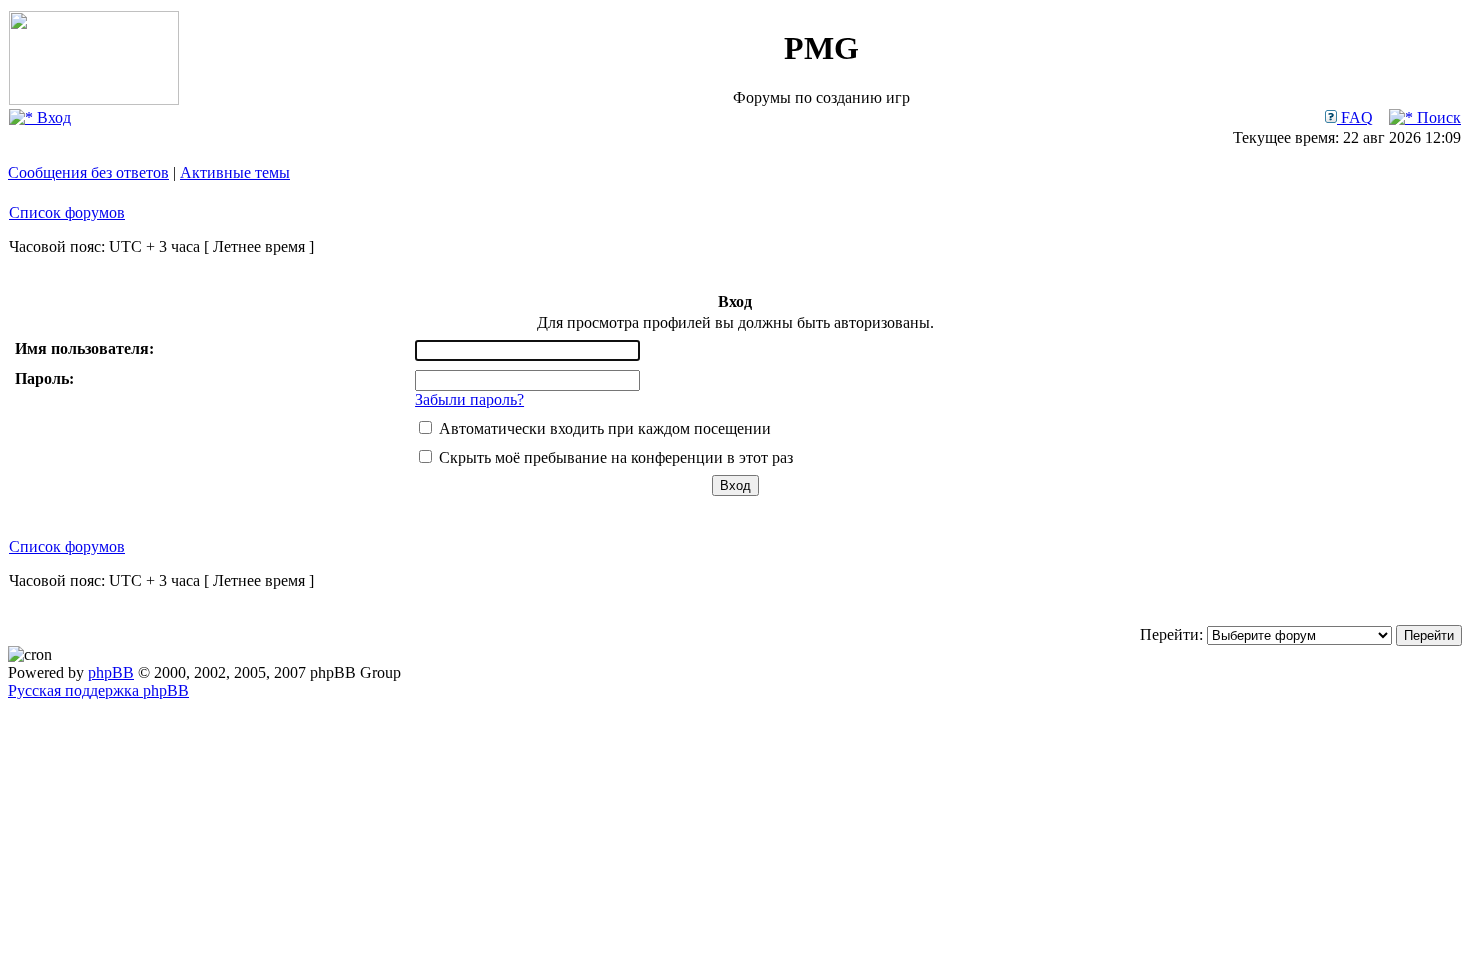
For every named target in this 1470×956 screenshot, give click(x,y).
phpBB (111, 672)
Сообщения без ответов (88, 172)
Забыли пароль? (469, 399)
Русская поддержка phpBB (98, 690)
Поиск (1437, 117)
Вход (52, 117)
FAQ (1355, 117)
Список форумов (67, 212)
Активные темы (235, 172)
